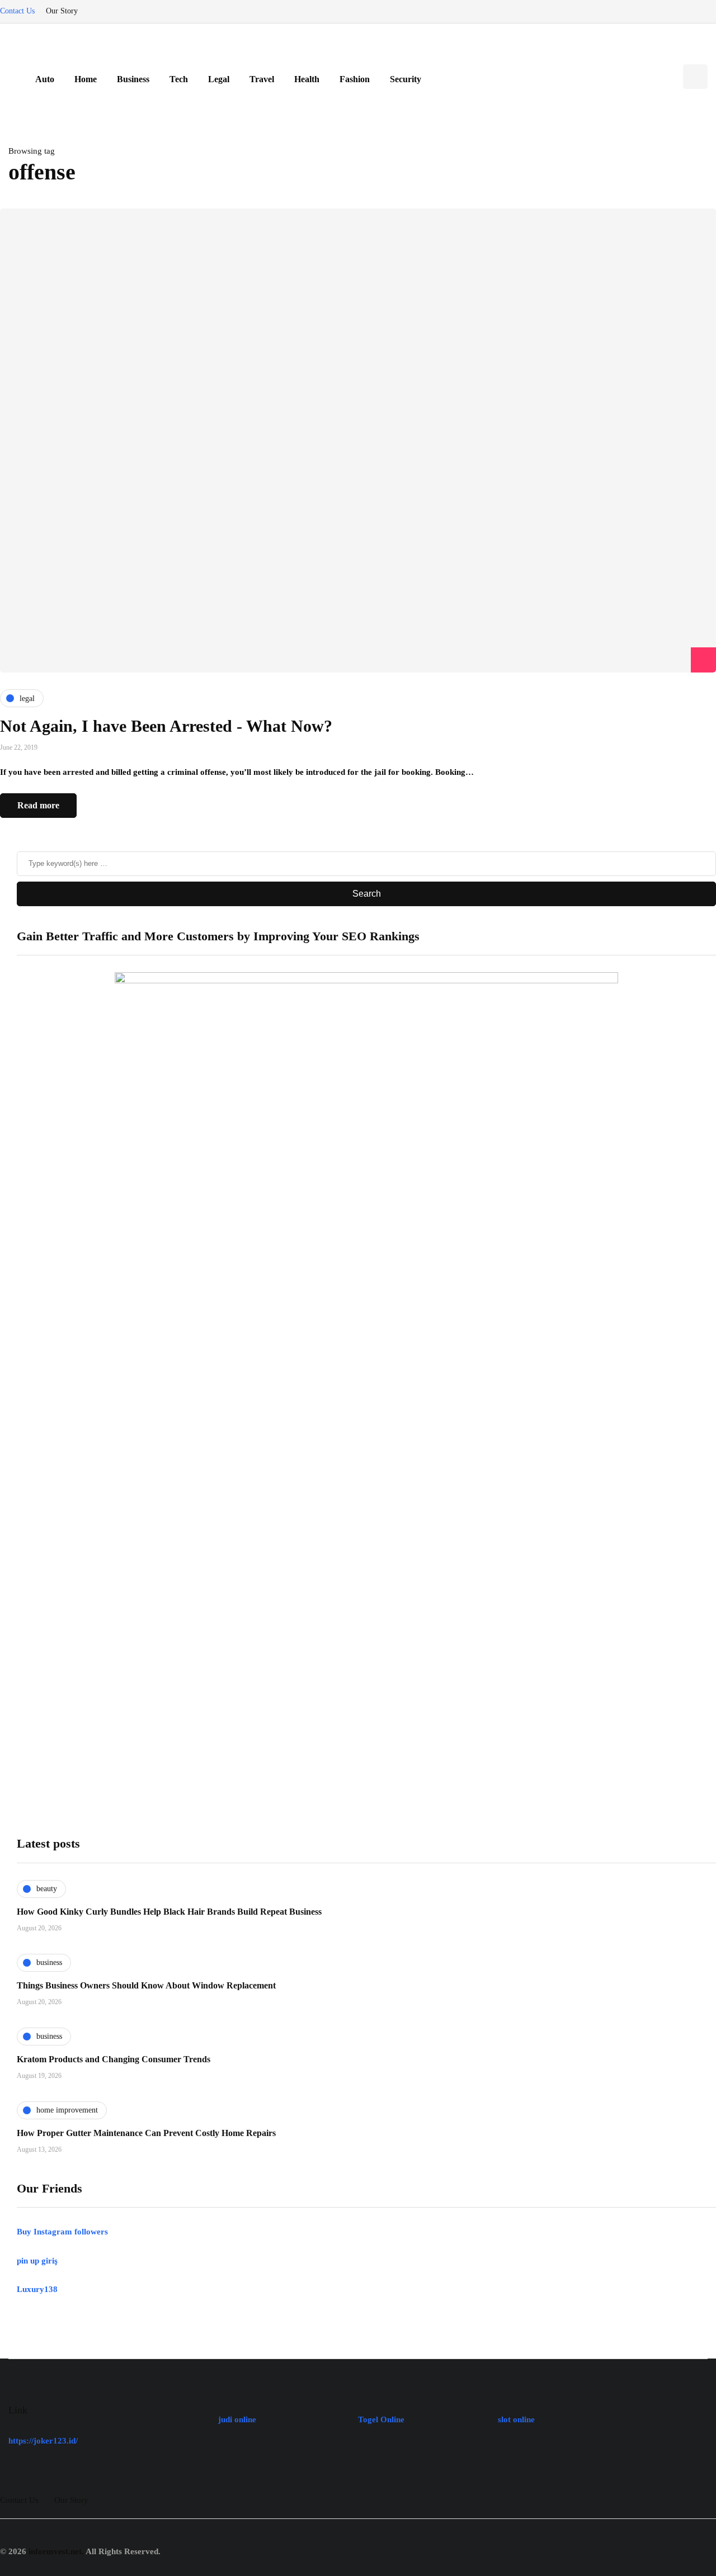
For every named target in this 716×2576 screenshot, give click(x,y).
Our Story (62, 11)
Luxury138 (37, 2289)
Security (406, 79)
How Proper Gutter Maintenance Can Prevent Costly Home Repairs (146, 2133)
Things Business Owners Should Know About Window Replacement (146, 1985)
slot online (516, 2419)
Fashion (355, 79)
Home (86, 79)
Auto (45, 79)
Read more (38, 805)
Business (133, 79)
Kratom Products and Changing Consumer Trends (114, 2059)
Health (307, 79)
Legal (219, 79)
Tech (179, 79)
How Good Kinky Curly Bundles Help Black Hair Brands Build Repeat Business (169, 1912)
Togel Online (381, 2419)
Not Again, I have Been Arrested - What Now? (166, 726)
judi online (237, 2419)
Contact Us (17, 11)
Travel (262, 79)
